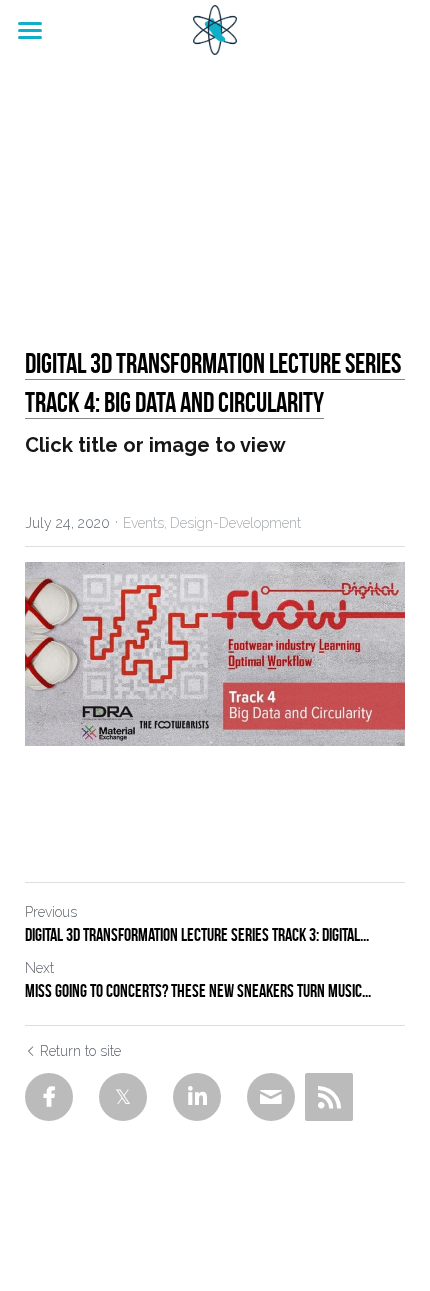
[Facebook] (49, 1097)
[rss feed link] (329, 1097)
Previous (51, 912)
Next (39, 968)
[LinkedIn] (197, 1097)
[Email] (271, 1097)
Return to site (80, 1051)
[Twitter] (123, 1097)
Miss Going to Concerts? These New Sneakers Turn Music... (198, 991)
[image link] (215, 28)
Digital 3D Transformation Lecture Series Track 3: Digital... (197, 935)
